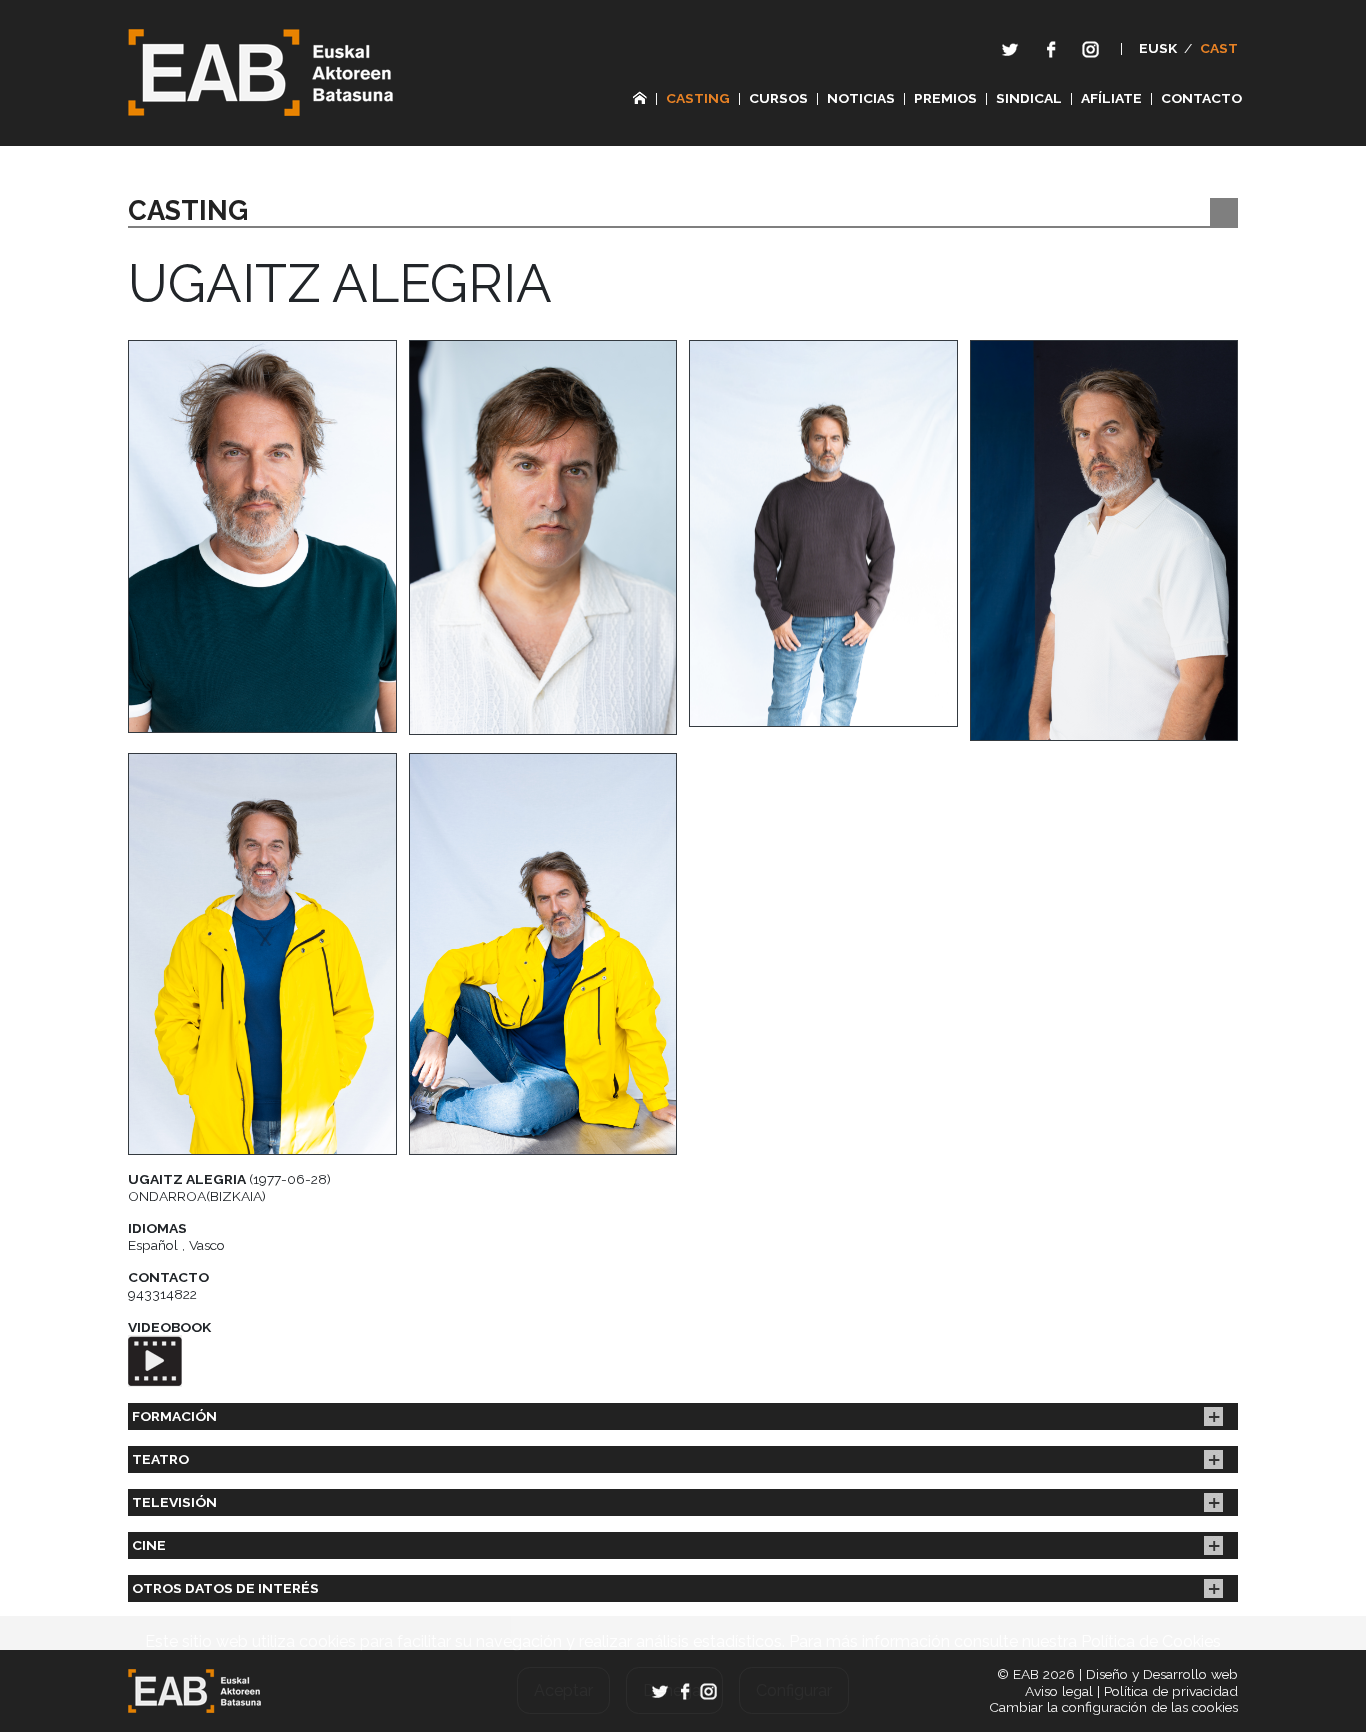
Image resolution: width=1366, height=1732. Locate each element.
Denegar (674, 1690)
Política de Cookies (1151, 1641)
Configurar (794, 1690)
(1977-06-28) (229, 1179)
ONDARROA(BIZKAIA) (197, 1196)
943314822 (162, 1294)
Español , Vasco (176, 1245)
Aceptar (563, 1690)
